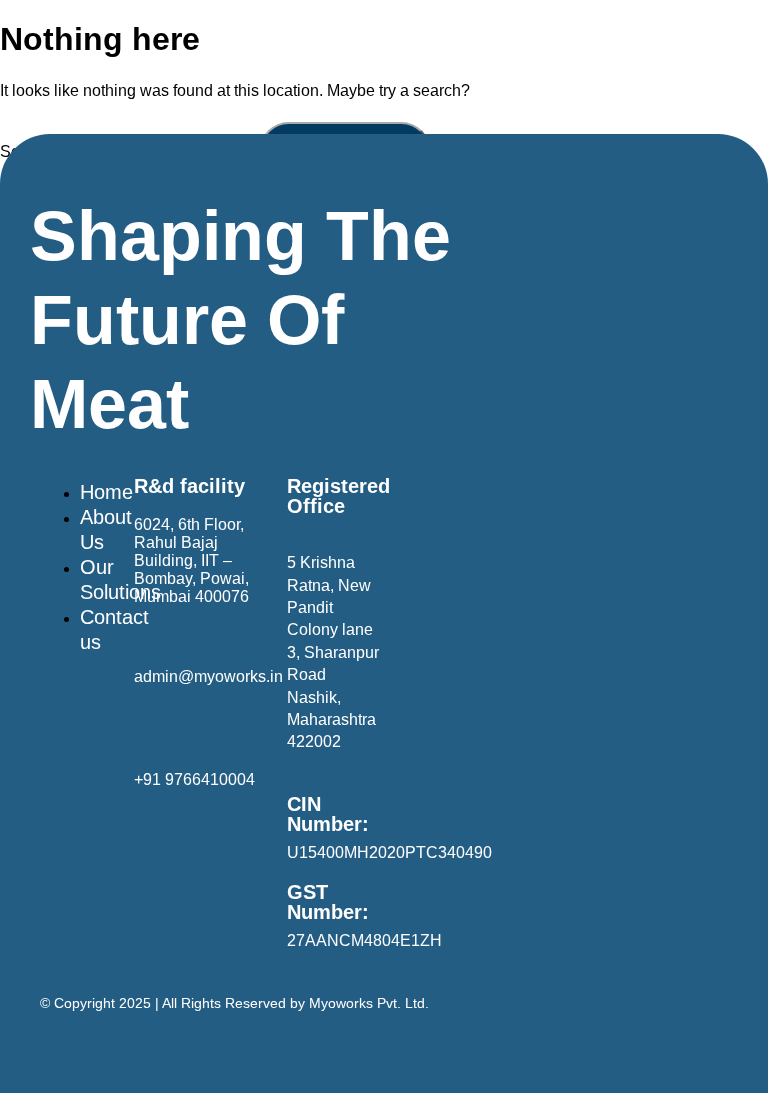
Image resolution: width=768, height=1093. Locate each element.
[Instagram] (55, 816)
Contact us (114, 629)
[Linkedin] (55, 716)
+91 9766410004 (194, 779)
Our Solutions (120, 579)
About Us (106, 529)
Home (106, 492)
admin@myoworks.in (208, 676)
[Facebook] (55, 766)
